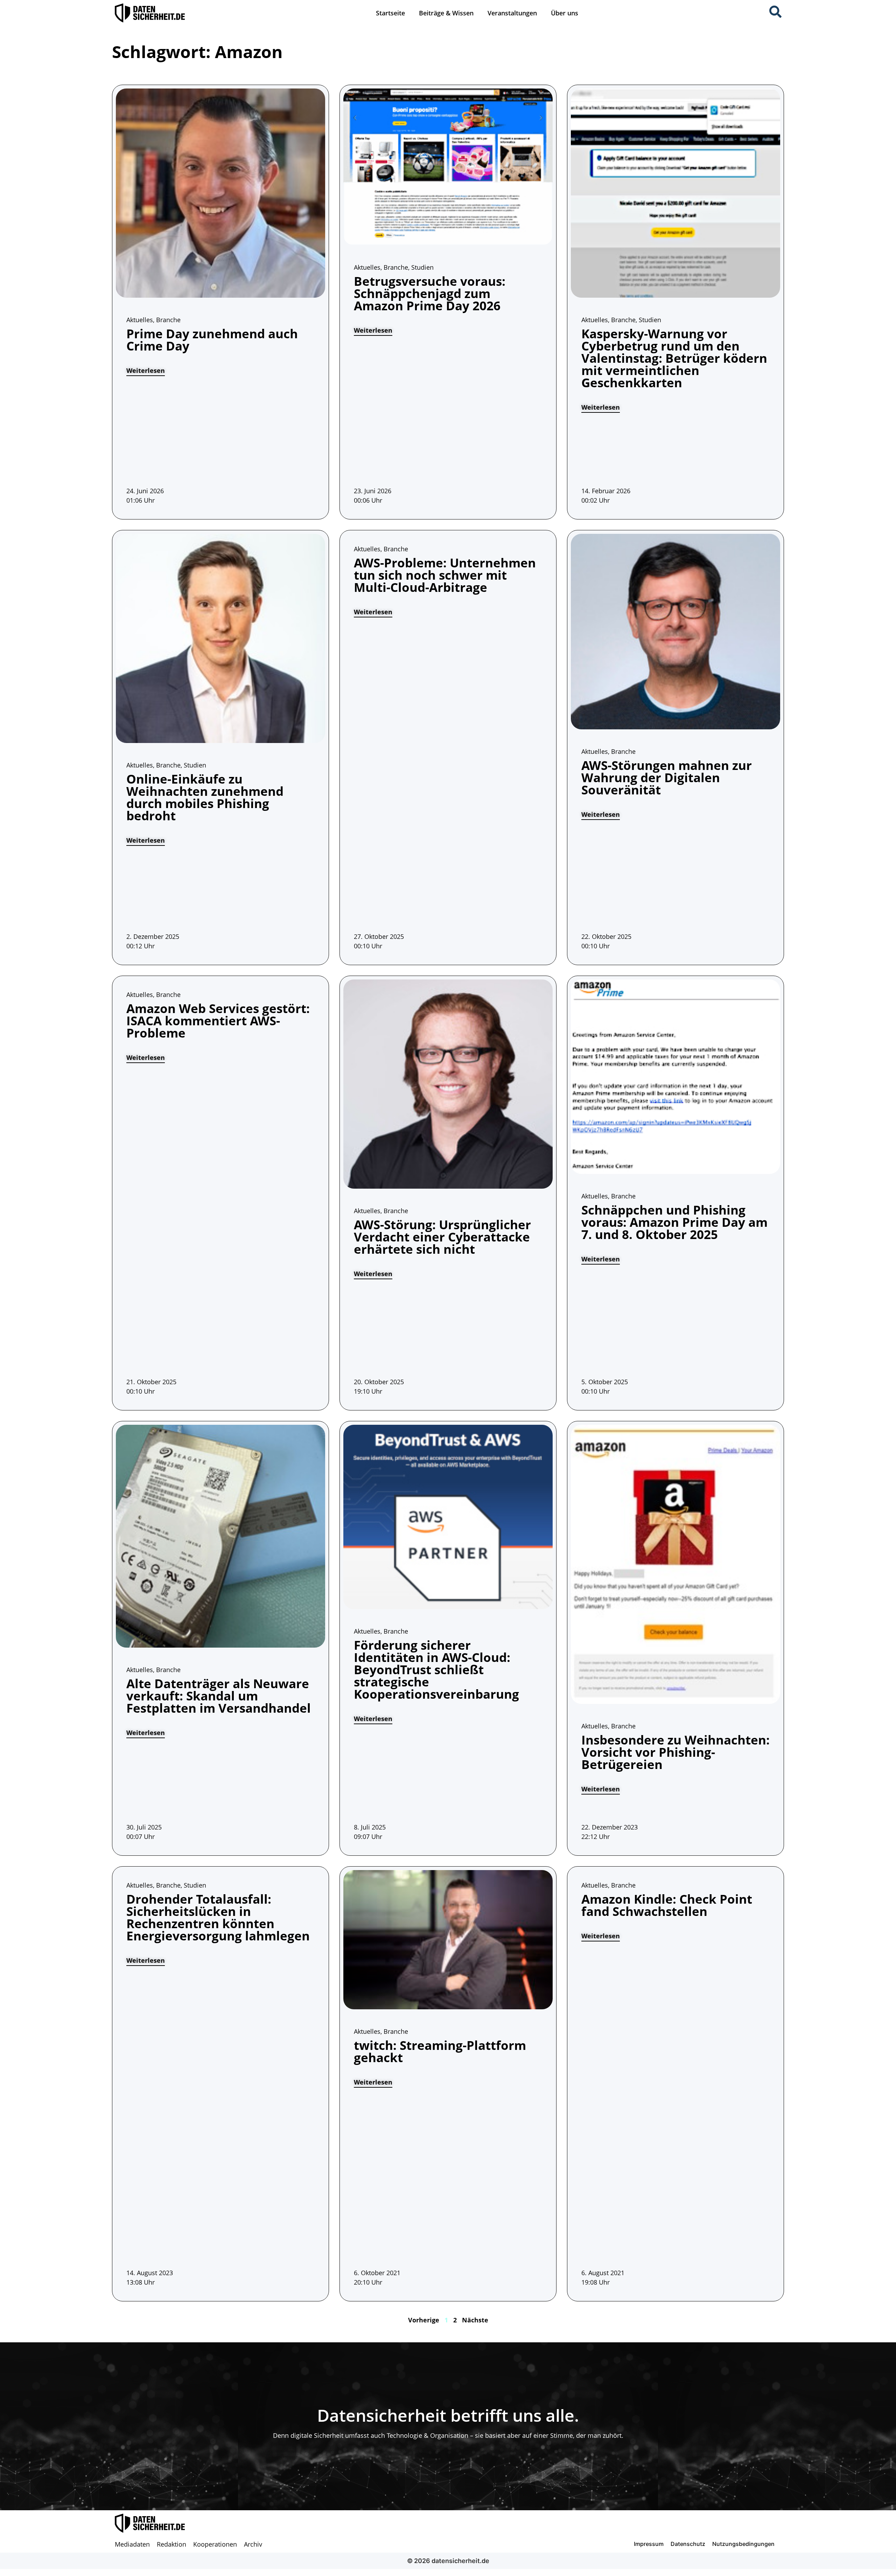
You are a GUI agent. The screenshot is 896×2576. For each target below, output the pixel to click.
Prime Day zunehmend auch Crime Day (212, 340)
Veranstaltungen (512, 13)
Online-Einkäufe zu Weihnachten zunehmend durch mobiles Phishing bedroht (205, 797)
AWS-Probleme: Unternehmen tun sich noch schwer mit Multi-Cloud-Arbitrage (445, 575)
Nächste (475, 2320)
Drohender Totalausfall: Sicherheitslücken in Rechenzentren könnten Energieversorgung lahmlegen (218, 1917)
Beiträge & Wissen (446, 13)
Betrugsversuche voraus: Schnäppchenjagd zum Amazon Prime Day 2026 (430, 293)
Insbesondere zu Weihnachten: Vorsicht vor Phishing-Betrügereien (675, 1752)
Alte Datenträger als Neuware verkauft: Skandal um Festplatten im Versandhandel (219, 1696)
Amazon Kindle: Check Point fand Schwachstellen (667, 1905)
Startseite (390, 13)
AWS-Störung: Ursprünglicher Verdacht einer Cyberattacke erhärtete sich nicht (442, 1237)
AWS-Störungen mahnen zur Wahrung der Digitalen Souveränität (667, 777)
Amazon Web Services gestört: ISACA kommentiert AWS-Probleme (218, 1021)
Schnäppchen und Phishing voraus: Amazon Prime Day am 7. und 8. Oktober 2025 (674, 1222)
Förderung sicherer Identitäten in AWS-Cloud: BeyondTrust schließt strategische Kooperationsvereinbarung (436, 1669)
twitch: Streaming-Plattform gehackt (440, 2051)
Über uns (565, 13)
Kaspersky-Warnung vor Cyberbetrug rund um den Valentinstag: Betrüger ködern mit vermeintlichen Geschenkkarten (674, 358)
